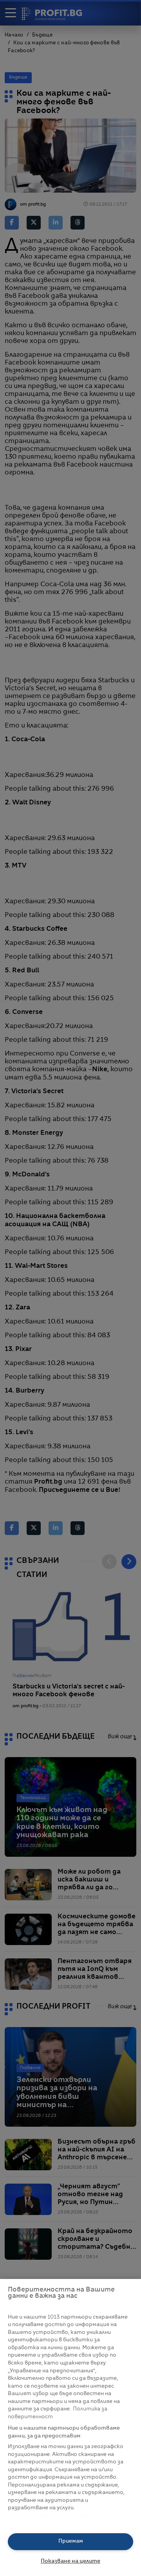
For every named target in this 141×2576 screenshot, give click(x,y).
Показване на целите (70, 2561)
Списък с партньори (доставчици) (55, 2517)
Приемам (71, 2541)
